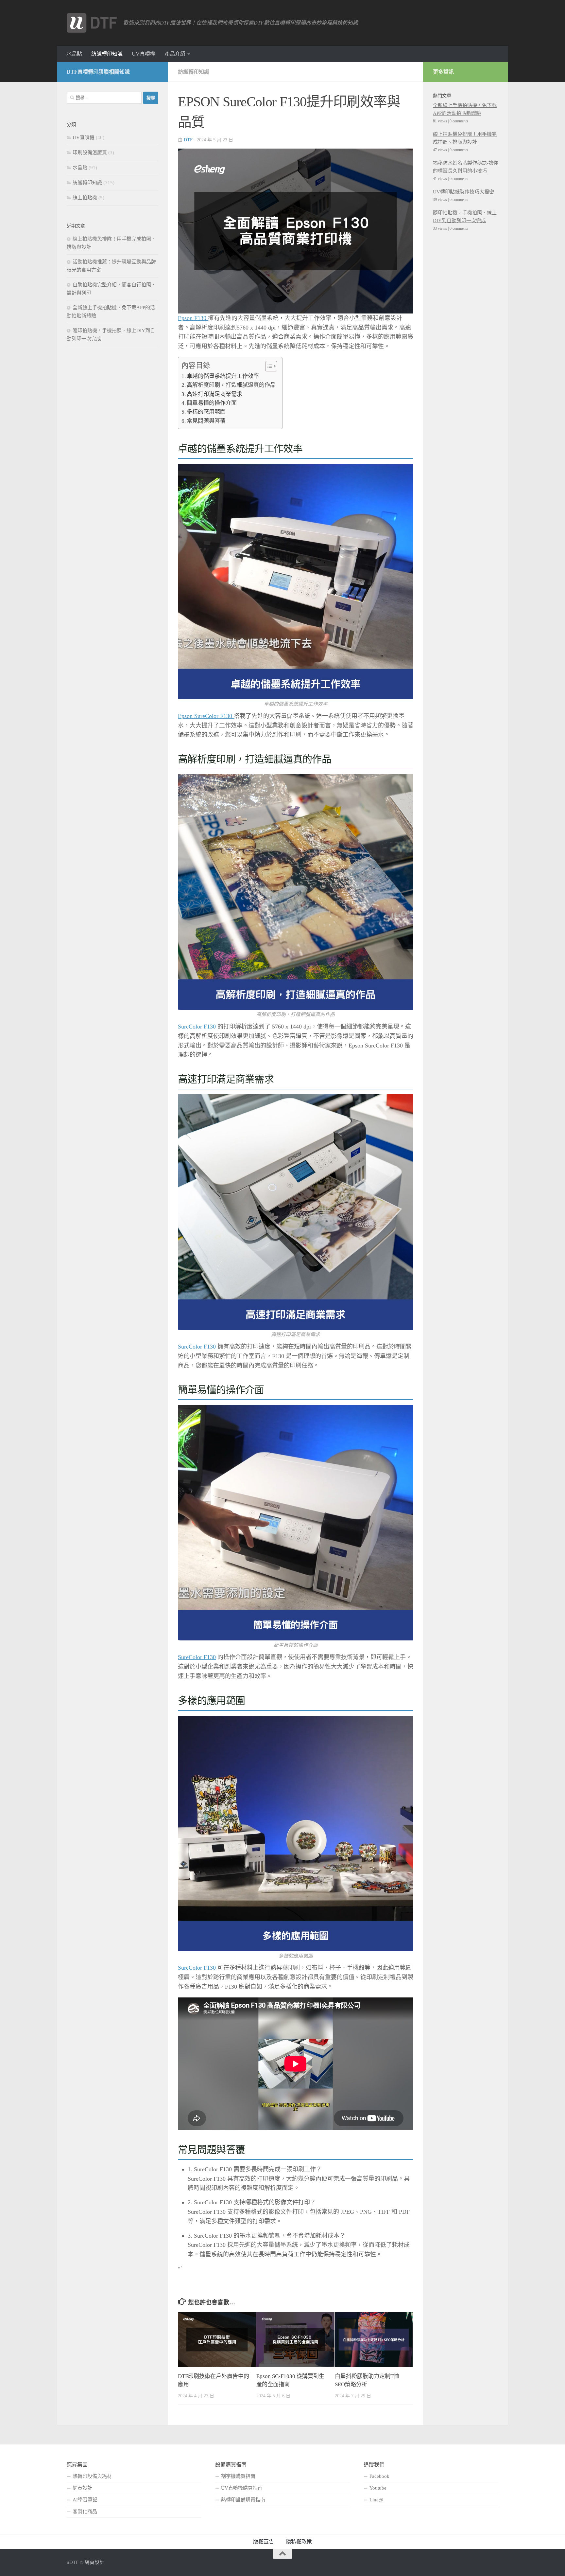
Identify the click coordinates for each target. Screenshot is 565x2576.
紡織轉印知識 (107, 54)
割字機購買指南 (238, 2476)
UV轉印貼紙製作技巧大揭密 (463, 192)
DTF (188, 140)
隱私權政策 (299, 2541)
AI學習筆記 (85, 2500)
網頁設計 (82, 2488)
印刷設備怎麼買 (90, 152)
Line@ (376, 2500)
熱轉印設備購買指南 (243, 2500)
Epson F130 (193, 318)
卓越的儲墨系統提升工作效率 (223, 376)
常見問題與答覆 (206, 421)
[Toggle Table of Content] (268, 366)
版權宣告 (264, 2541)
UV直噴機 (144, 54)
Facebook (379, 2476)
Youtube (378, 2488)
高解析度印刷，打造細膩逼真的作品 (231, 385)
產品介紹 (175, 54)
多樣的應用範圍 (206, 412)
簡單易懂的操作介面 (212, 403)
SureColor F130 (198, 1027)
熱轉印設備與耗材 (92, 2476)
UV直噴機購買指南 (242, 2488)
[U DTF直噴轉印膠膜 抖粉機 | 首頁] (92, 23)
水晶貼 (74, 54)
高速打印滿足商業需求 (214, 394)
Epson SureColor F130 (206, 716)
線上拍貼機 (85, 198)
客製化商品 (85, 2512)
